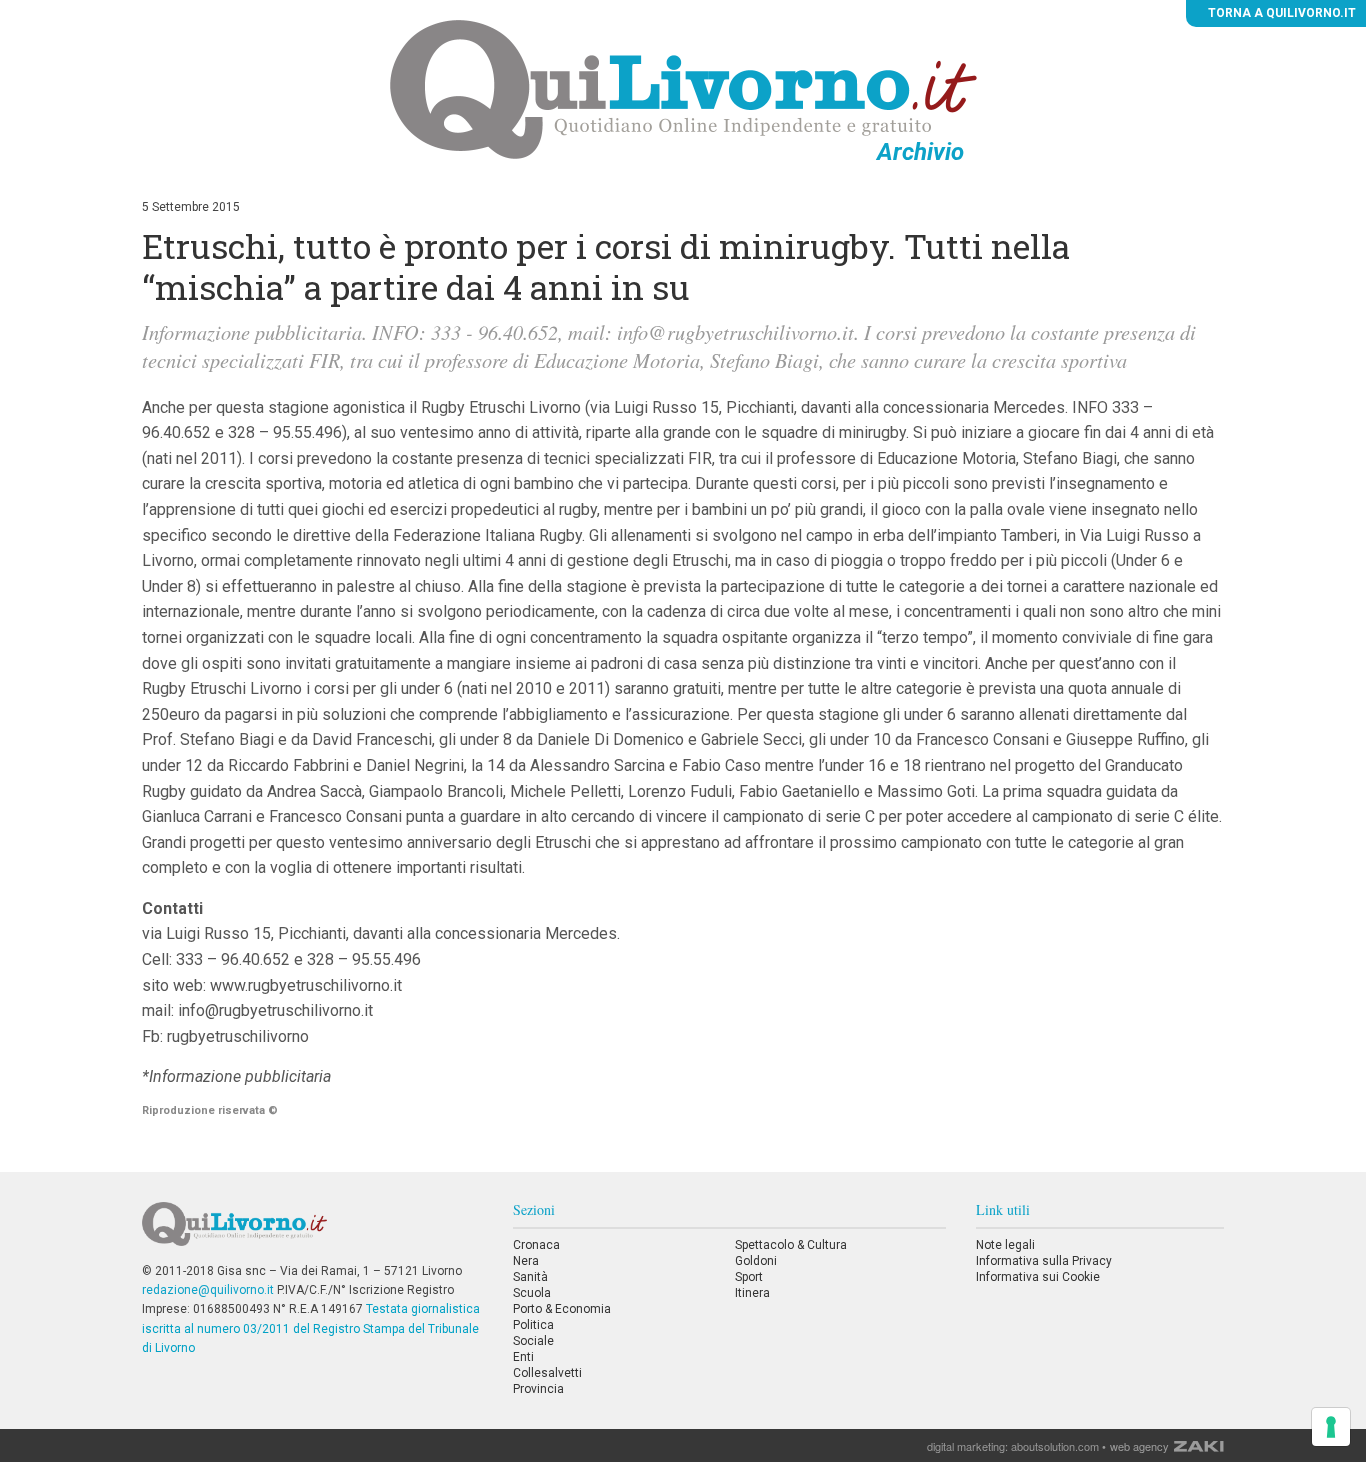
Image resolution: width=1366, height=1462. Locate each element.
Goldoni (756, 1261)
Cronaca (536, 1245)
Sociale (533, 1341)
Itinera (752, 1293)
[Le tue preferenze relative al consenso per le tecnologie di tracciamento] (1331, 1427)
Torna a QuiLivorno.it (1280, 13)
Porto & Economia (562, 1309)
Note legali (1005, 1245)
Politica (533, 1325)
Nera (526, 1261)
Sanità (530, 1277)
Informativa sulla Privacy (1044, 1261)
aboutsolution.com (1055, 1446)
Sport (749, 1277)
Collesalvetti (547, 1373)
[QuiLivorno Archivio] (683, 89)
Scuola (532, 1293)
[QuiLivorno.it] (312, 1232)
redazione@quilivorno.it (208, 1290)
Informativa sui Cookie (1038, 1277)
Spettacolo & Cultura (791, 1245)
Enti (523, 1357)
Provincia (538, 1389)
